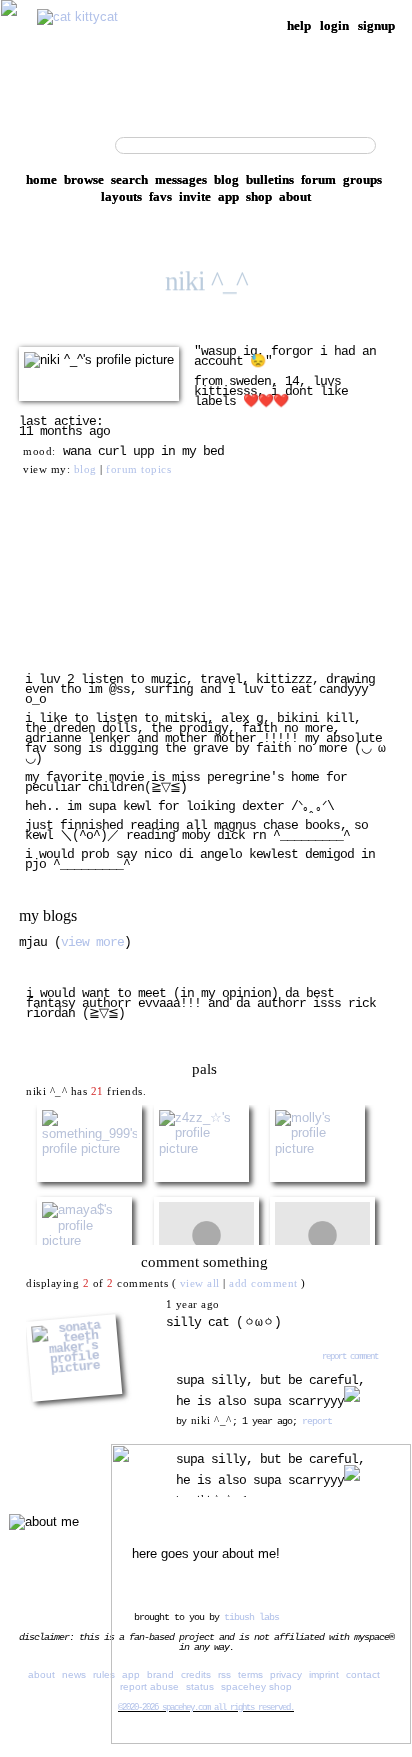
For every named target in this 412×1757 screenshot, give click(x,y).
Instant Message (76, 602)
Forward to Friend (264, 578)
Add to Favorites (259, 554)
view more (92, 942)
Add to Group (69, 627)
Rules (104, 1674)
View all (200, 1283)
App (228, 196)
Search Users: (64, 143)
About (295, 196)
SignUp (376, 25)
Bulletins (270, 179)
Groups (362, 179)
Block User (244, 602)
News (74, 1674)
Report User (245, 627)
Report (317, 1421)
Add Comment (263, 1283)
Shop (259, 196)
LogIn (334, 25)
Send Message (70, 578)
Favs (160, 196)
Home (41, 179)
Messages (181, 179)
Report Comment (348, 1356)
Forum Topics (138, 469)
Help (299, 25)
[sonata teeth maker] (94, 1305)
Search (387, 146)
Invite (195, 196)
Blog (226, 179)
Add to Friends (72, 554)
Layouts (121, 196)
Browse (84, 179)
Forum (318, 179)
